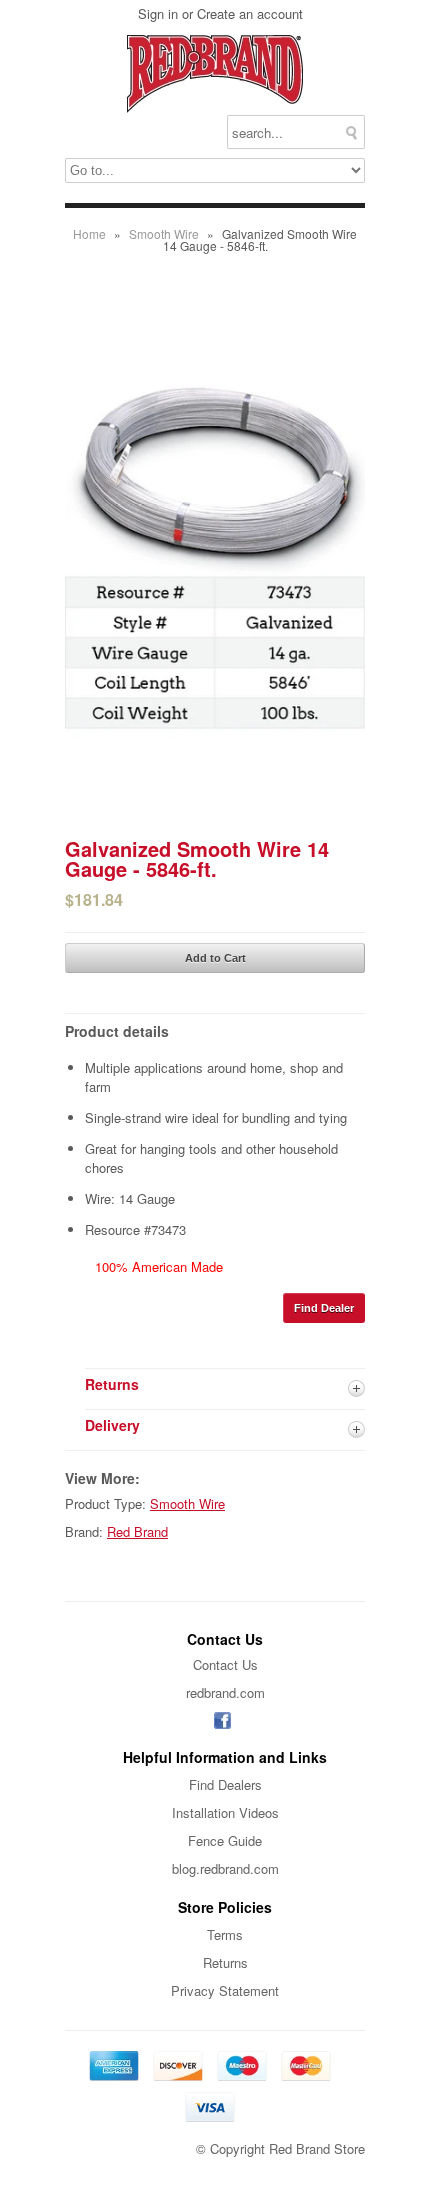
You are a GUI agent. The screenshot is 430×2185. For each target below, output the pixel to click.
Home (89, 233)
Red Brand (137, 1531)
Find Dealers (225, 1784)
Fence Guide (225, 1840)
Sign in (158, 13)
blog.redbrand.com (225, 1868)
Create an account (250, 13)
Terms (225, 1934)
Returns (225, 1962)
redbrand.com (225, 1692)
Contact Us (225, 1664)
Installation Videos (225, 1812)
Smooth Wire (164, 233)
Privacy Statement (225, 1990)
